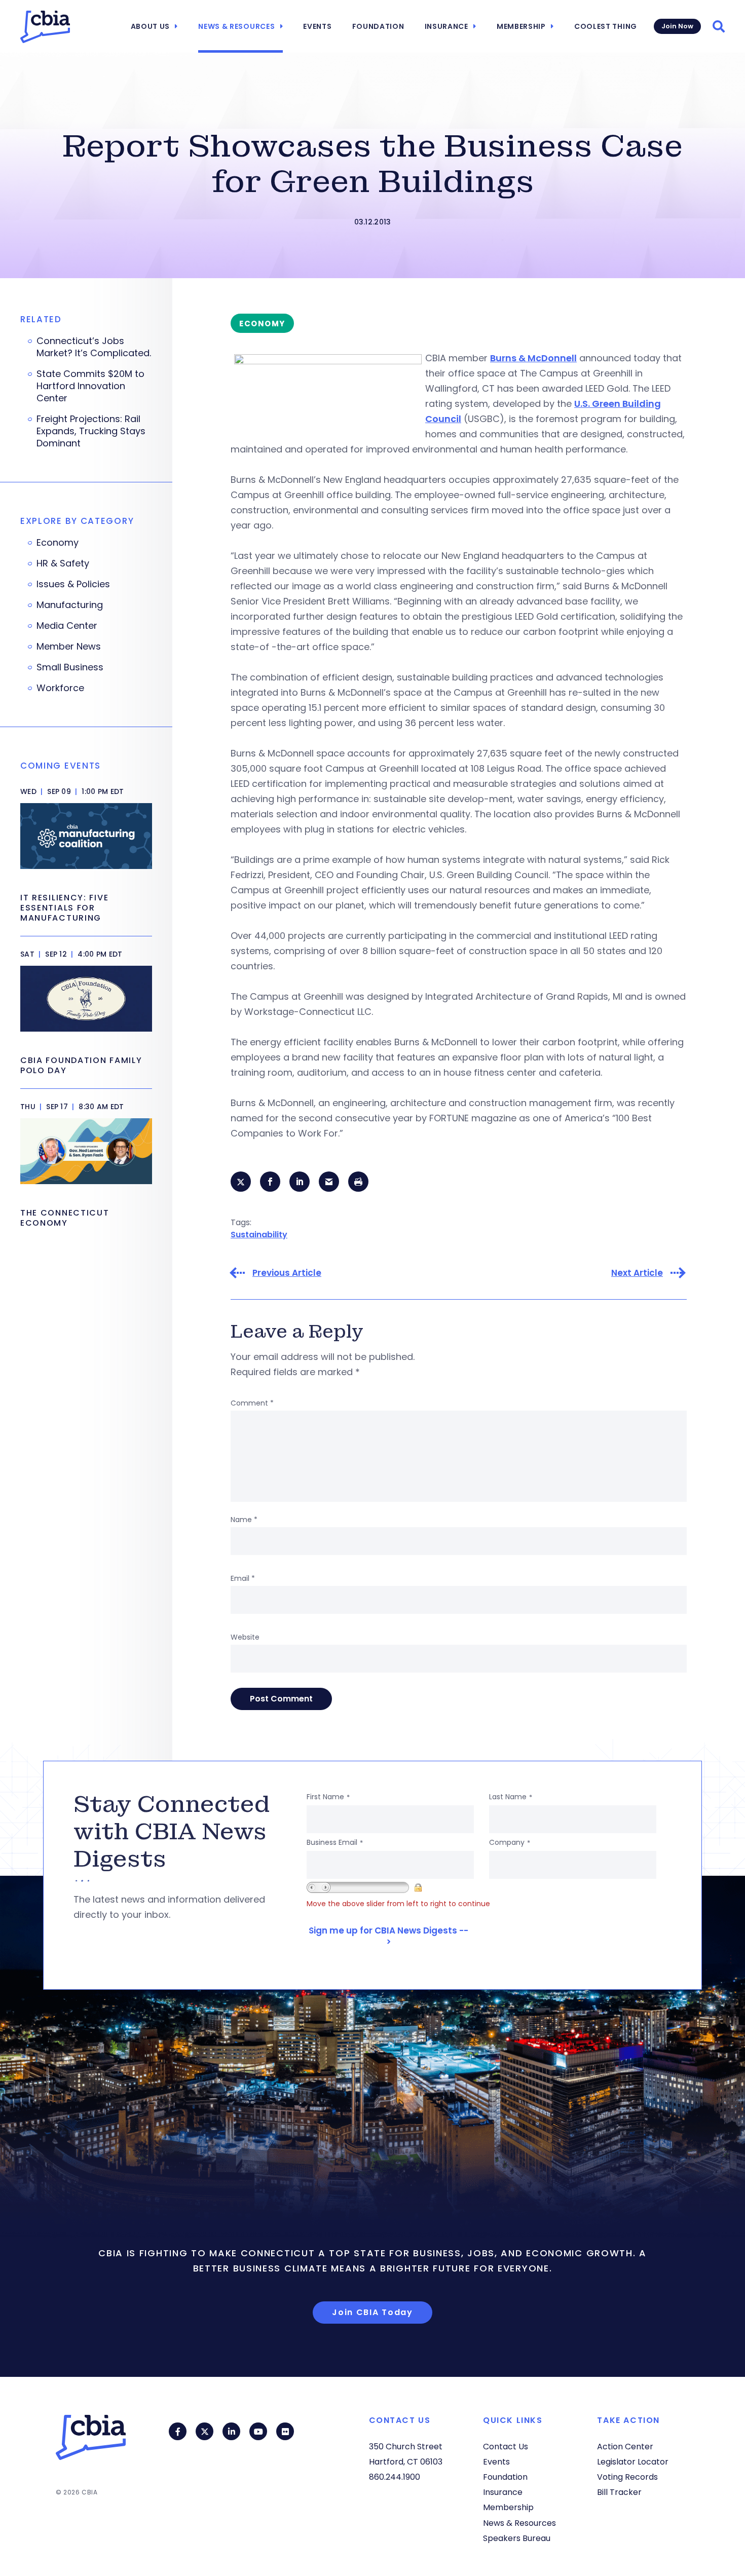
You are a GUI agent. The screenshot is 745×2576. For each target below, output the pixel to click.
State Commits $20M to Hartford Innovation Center (90, 386)
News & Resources (236, 26)
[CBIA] (45, 27)
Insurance (446, 26)
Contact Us (506, 2447)
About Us (151, 26)
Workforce (60, 688)
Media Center (67, 626)
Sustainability (259, 1235)
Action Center (625, 2447)
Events (317, 26)
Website (245, 1637)
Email (243, 1578)
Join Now (677, 26)
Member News (69, 647)
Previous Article (287, 1273)
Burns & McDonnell (533, 358)
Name (244, 1520)
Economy (58, 543)
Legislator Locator (633, 2462)
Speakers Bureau (517, 2538)
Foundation (378, 26)
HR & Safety (63, 563)
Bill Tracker (619, 2492)
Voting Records (627, 2477)
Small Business (70, 667)
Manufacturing (70, 605)
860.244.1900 (395, 2477)
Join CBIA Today (372, 2312)
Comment (252, 1403)
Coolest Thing (606, 26)
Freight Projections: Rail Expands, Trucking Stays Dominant (91, 431)
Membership (521, 26)
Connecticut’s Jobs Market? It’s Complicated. (94, 347)
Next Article (637, 1273)
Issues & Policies (73, 584)
